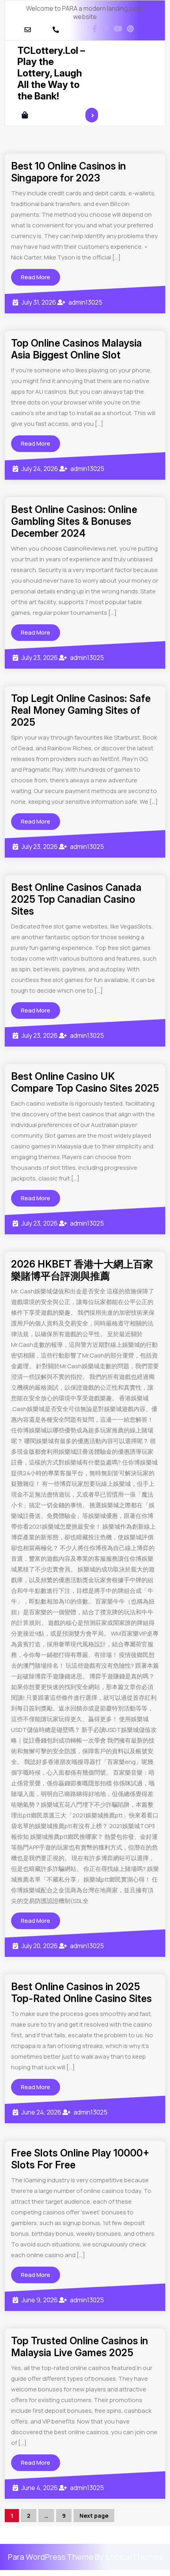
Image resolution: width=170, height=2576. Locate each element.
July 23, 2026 (40, 658)
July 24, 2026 (40, 469)
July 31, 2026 (39, 302)
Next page (94, 2516)
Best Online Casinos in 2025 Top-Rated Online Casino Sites (81, 1993)
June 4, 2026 (40, 2488)
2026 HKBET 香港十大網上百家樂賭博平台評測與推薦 (82, 1270)
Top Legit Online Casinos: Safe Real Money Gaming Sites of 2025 (81, 710)
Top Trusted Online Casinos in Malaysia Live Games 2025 (80, 2347)
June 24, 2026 (41, 2112)
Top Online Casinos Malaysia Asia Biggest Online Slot (76, 349)
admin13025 (85, 302)
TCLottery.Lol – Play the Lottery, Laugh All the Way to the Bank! (51, 73)
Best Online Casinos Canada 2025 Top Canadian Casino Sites (76, 899)
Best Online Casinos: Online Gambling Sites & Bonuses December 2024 (74, 521)
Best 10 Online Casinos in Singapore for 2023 (69, 172)
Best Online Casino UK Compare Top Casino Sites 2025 (85, 1082)
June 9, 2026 (40, 2300)
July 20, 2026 (40, 1946)
